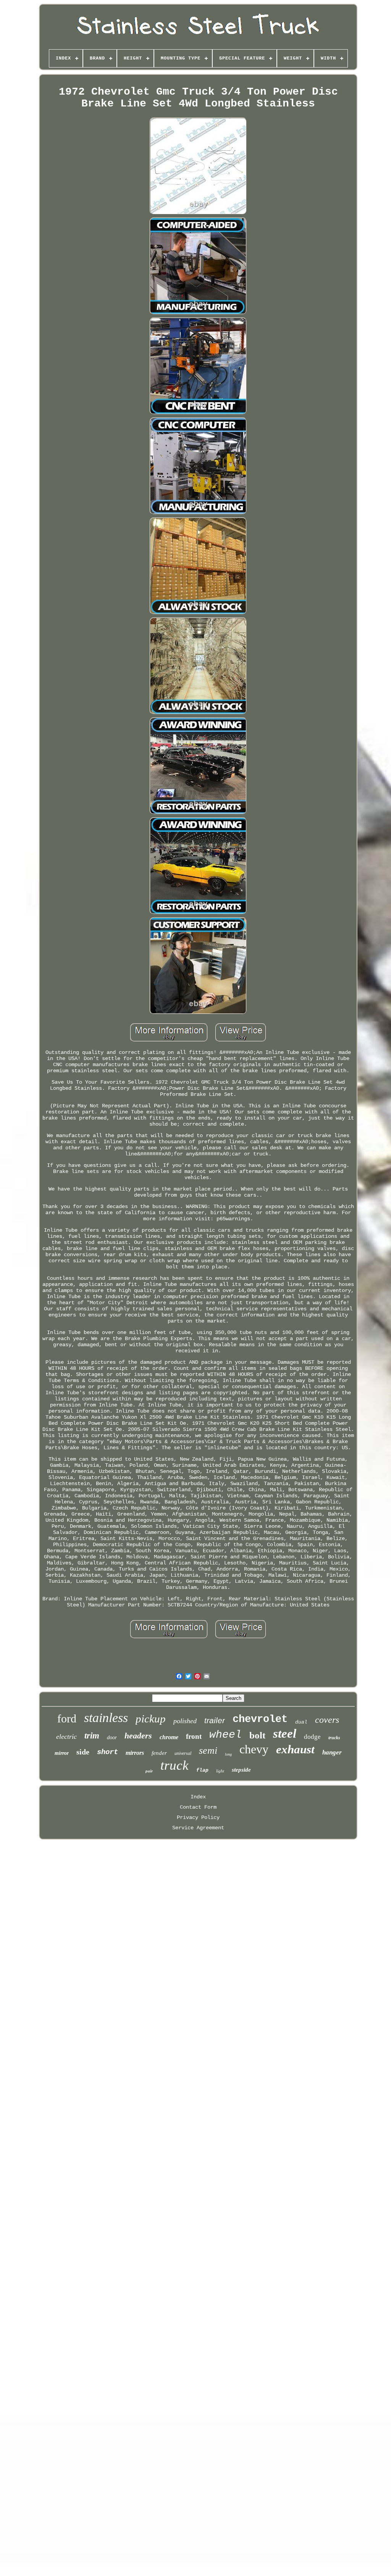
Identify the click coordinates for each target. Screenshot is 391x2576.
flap (202, 1770)
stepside (241, 1770)
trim (92, 1736)
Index (198, 1797)
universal (183, 1753)
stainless (106, 1718)
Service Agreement (198, 1828)
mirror (62, 1753)
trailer (215, 1720)
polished (185, 1721)
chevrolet (260, 1719)
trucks (334, 1738)
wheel (225, 1735)
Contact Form (198, 1807)
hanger (332, 1752)
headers (138, 1736)
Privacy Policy (198, 1817)
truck (174, 1765)
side (83, 1752)
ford (67, 1718)
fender (159, 1753)
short (107, 1752)
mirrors (135, 1753)
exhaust (295, 1749)
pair (149, 1771)
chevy (254, 1749)
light (220, 1771)
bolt (257, 1735)
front (194, 1736)
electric (66, 1737)
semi (208, 1750)
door (112, 1737)
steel (285, 1733)
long (228, 1754)
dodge (312, 1737)
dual (301, 1722)
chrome (169, 1737)
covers (327, 1720)
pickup (151, 1719)
